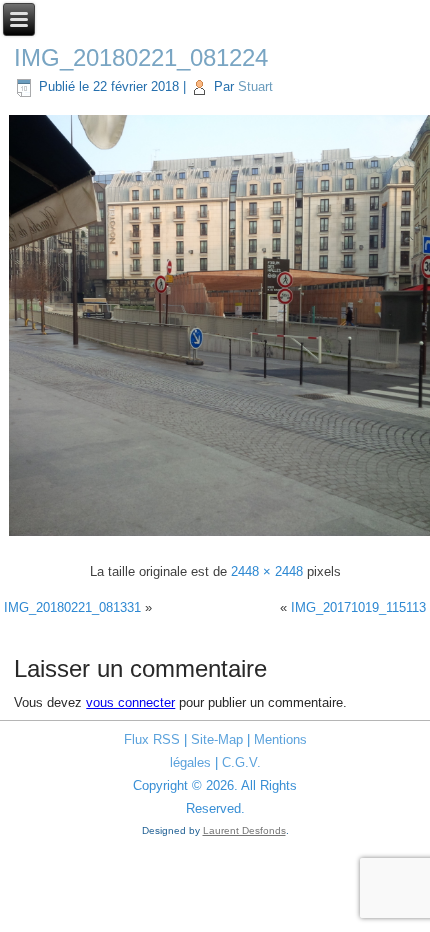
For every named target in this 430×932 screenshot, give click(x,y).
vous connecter (130, 702)
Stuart (255, 86)
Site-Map (217, 739)
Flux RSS (152, 739)
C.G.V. (241, 762)
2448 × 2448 (267, 571)
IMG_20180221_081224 (141, 57)
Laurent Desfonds (244, 830)
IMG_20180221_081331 (72, 607)
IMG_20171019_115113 (358, 607)
